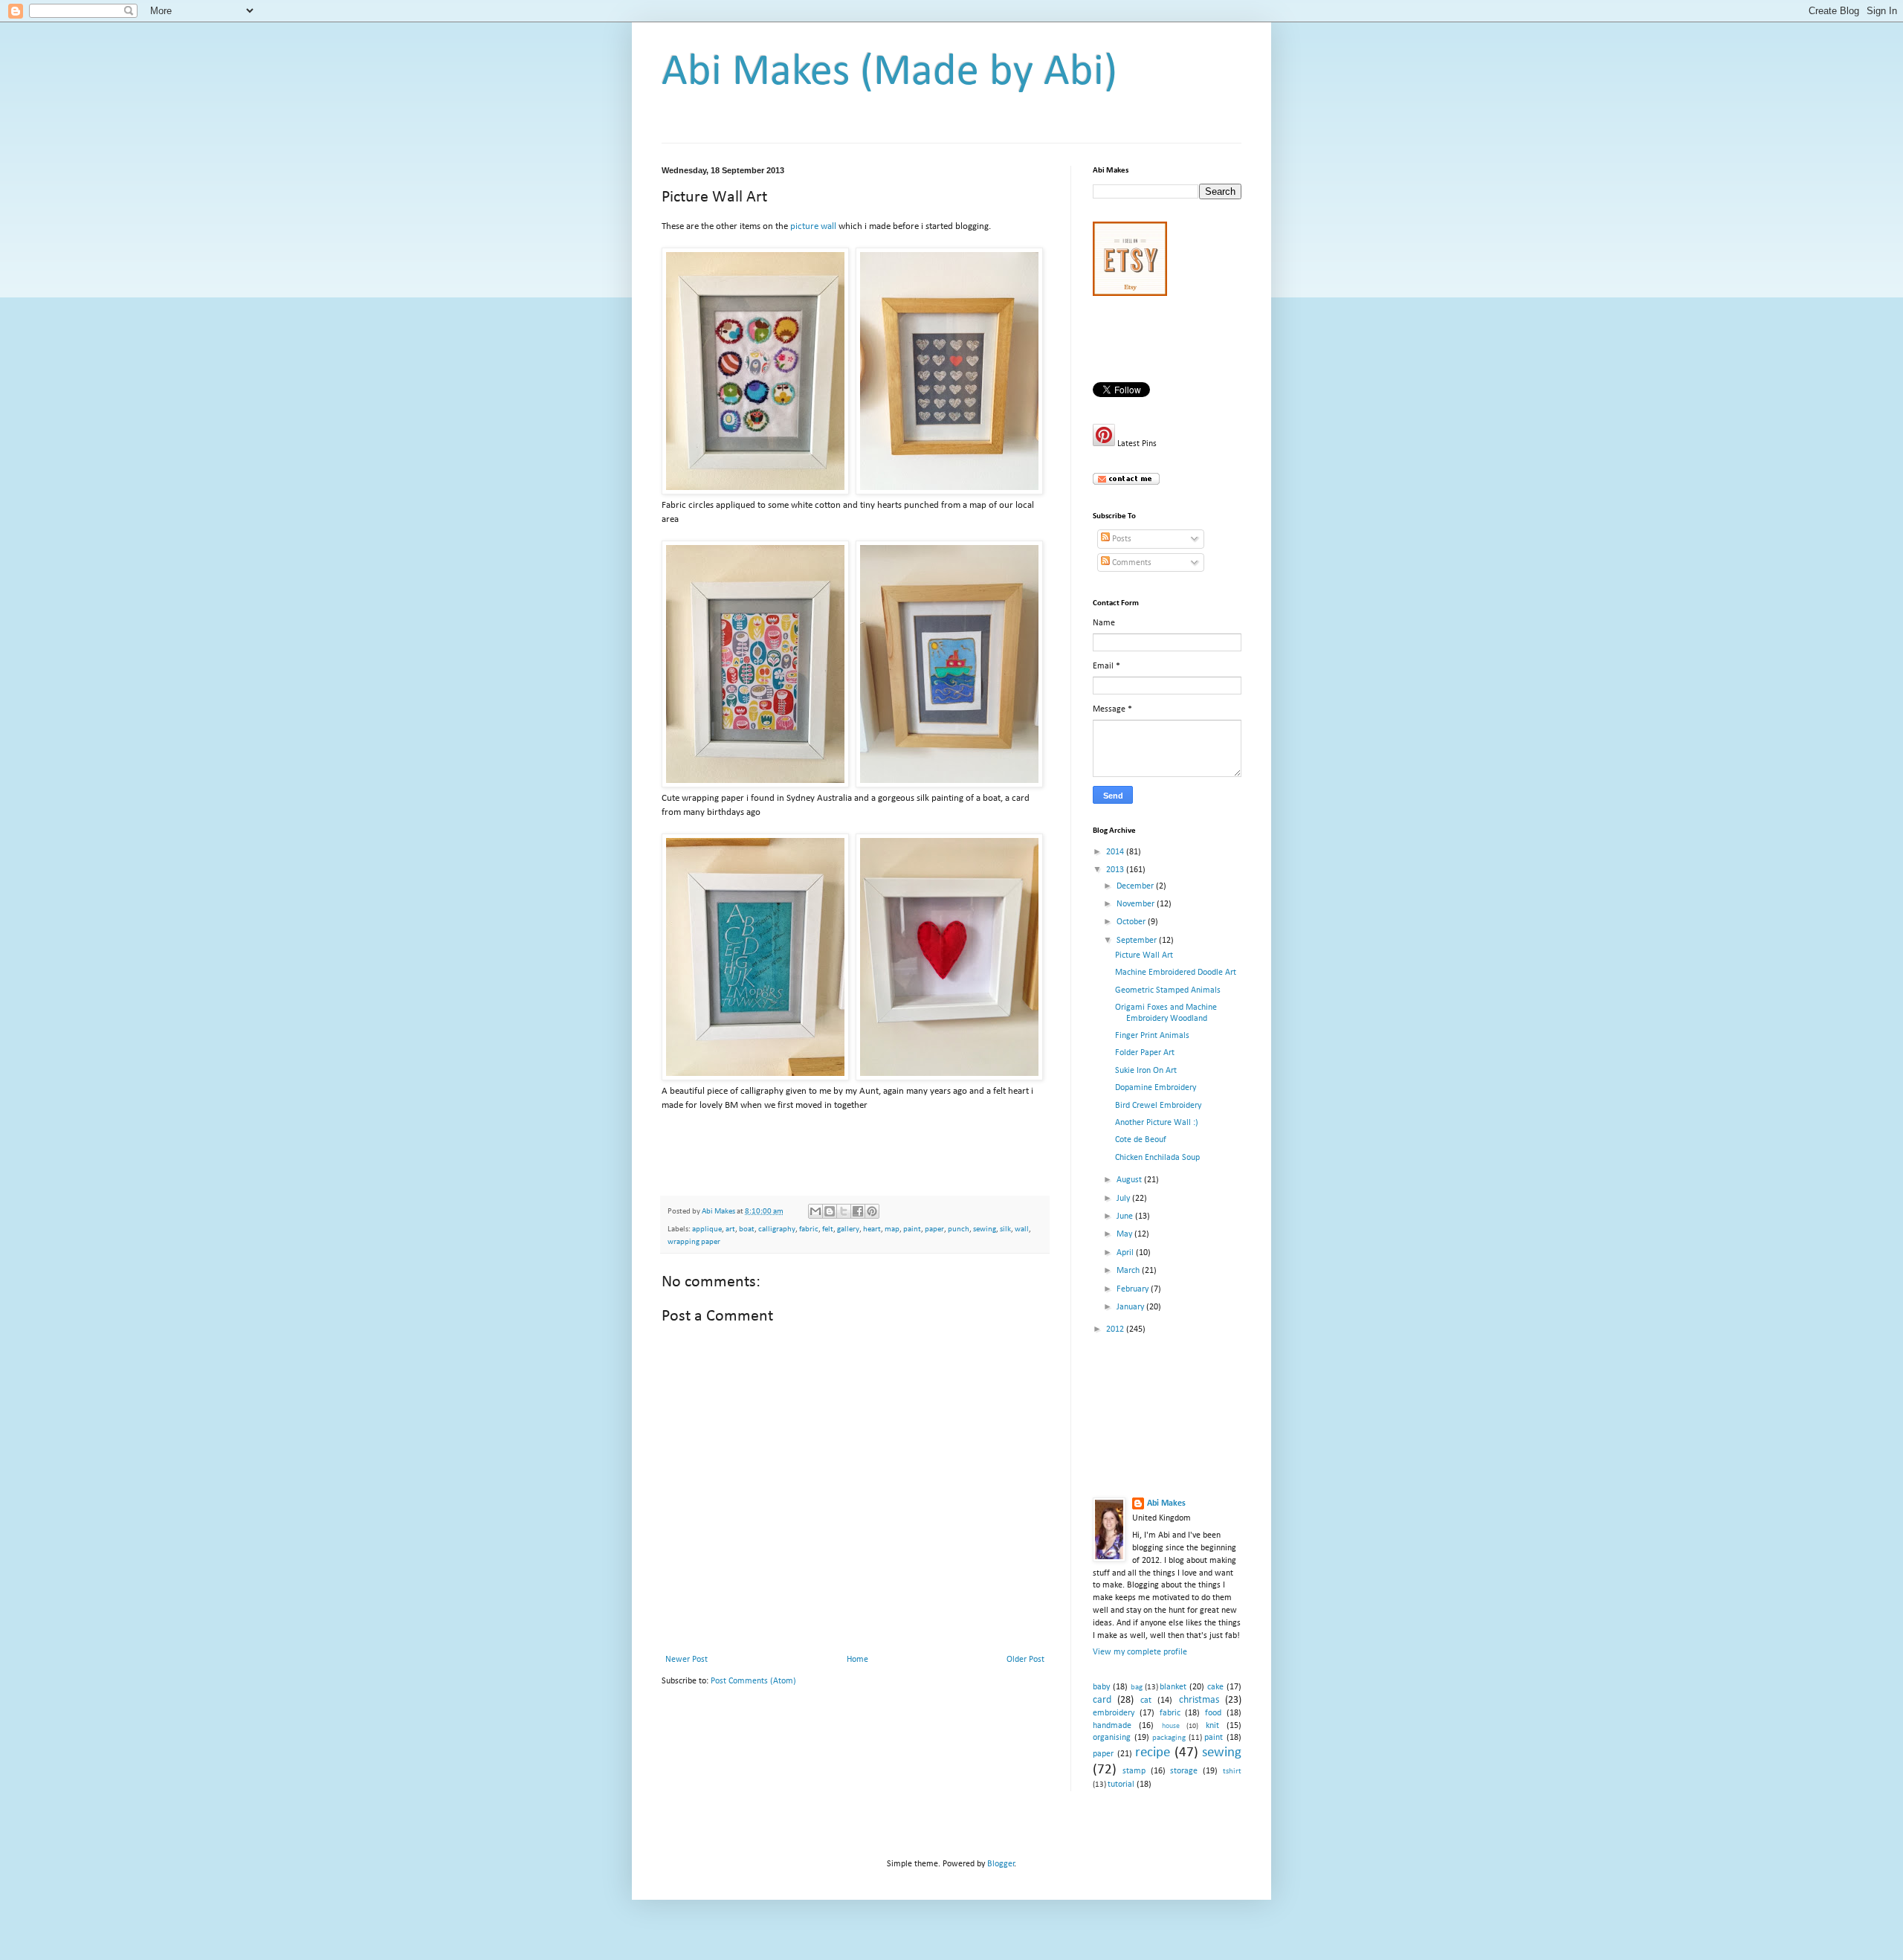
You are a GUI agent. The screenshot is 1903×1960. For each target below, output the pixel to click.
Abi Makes (1166, 1503)
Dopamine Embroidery (1156, 1088)
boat (747, 1229)
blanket (1173, 1687)
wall (1022, 1229)
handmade (1112, 1726)
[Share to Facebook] (858, 1211)
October (1132, 922)
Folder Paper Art (1145, 1053)
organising (1112, 1738)
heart (872, 1229)
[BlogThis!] (830, 1211)
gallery (848, 1229)
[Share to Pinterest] (872, 1211)
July (1124, 1199)
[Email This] (815, 1211)
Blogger (1001, 1864)
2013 (1116, 870)
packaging (1169, 1738)
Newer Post (686, 1660)
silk (1005, 1229)
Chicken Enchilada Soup (1157, 1158)
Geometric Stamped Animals (1168, 990)
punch (959, 1229)
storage (1184, 1771)
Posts (1121, 539)
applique (707, 1229)
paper (934, 1229)
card (1102, 1700)
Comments (1131, 563)
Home (857, 1660)
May (1125, 1234)
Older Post (1025, 1660)
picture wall (812, 226)
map (892, 1229)
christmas (1199, 1700)
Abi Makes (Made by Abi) (889, 73)
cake (1215, 1687)
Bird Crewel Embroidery (1158, 1106)
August (1130, 1180)
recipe (1153, 1753)
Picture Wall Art (1144, 955)
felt (828, 1229)
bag (1137, 1687)
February (1134, 1289)
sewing (985, 1229)
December (1136, 886)
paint (912, 1229)
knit (1212, 1726)
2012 (1116, 1329)
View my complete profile (1140, 1652)
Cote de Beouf (1141, 1140)
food (1213, 1713)
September (1138, 941)
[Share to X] (844, 1211)
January (1131, 1307)
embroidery (1114, 1713)
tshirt (1232, 1772)
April (1126, 1253)
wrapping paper (694, 1242)
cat (1146, 1701)
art (730, 1229)
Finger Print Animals (1152, 1036)
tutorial (1121, 1785)
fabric (809, 1229)
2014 (1116, 852)
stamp (1134, 1771)
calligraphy (777, 1229)
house (1171, 1726)
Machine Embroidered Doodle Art (1176, 973)
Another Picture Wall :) (1157, 1123)
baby (1101, 1687)
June (1126, 1216)
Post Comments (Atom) (753, 1681)
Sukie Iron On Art (1146, 1071)
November (1137, 904)
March (1129, 1271)
